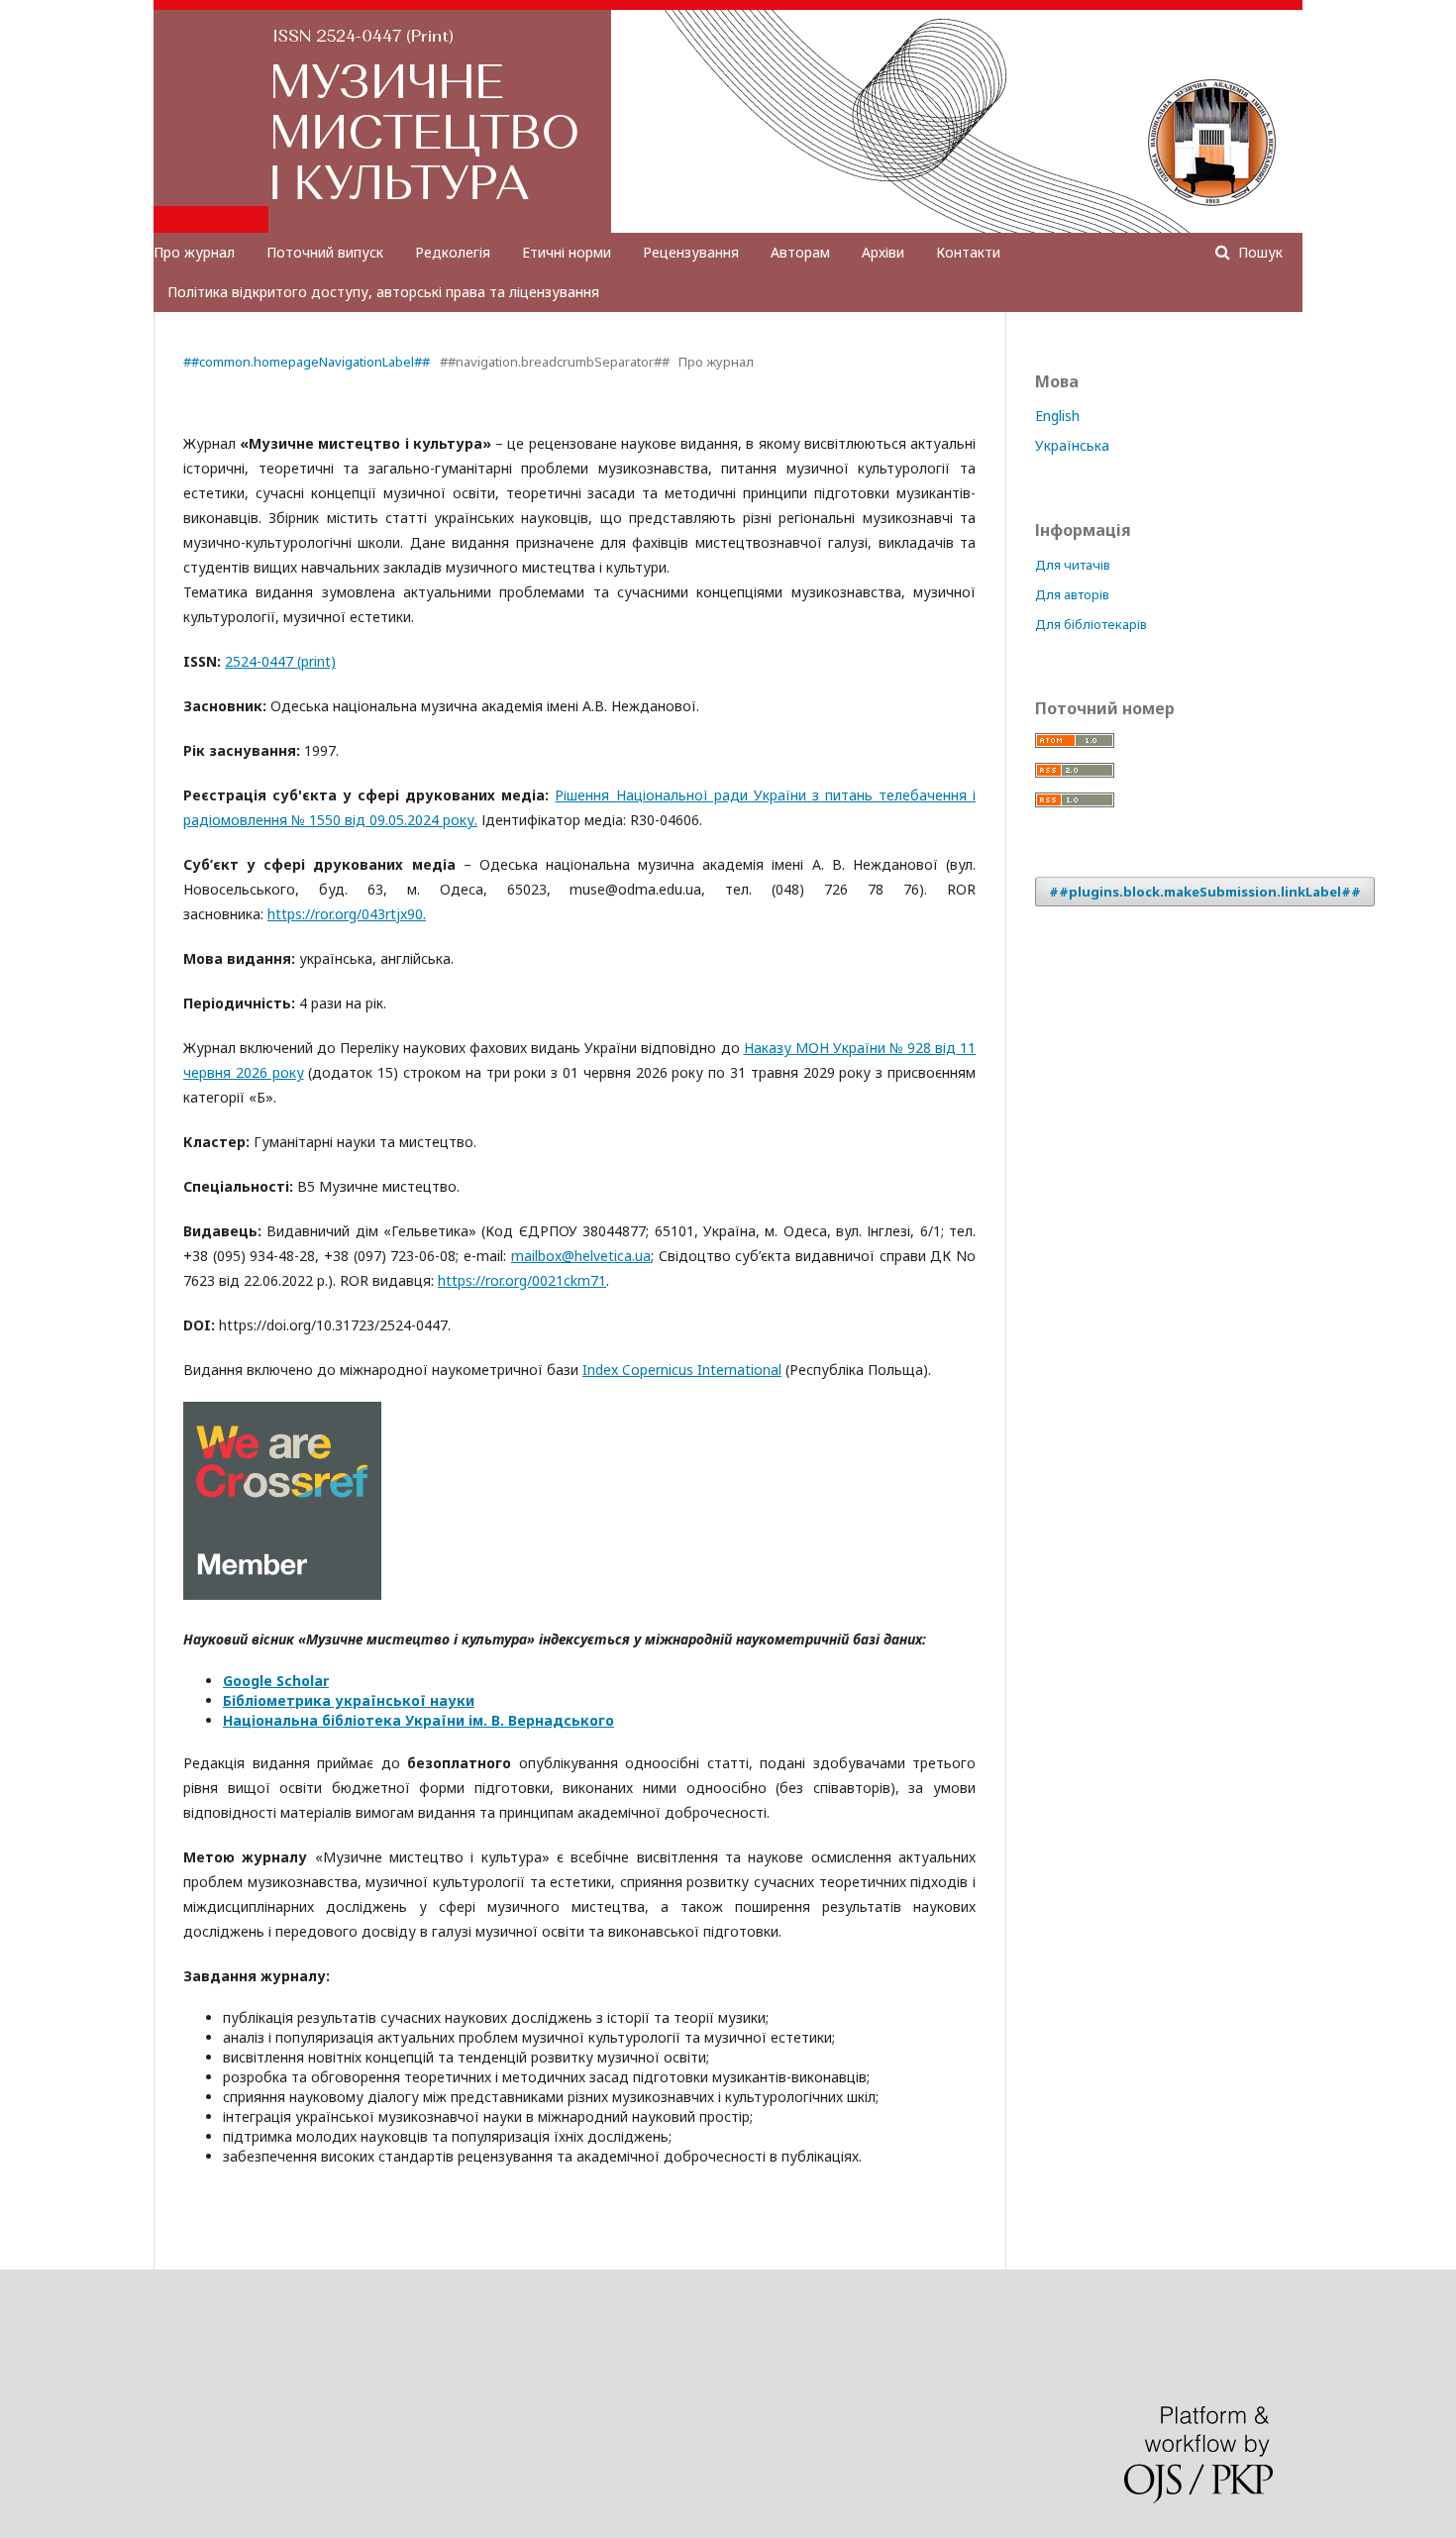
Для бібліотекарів (1091, 624)
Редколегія (453, 252)
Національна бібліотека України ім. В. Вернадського (418, 1720)
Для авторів (1072, 594)
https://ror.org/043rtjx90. (347, 914)
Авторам (800, 252)
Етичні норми (567, 252)
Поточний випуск (325, 252)
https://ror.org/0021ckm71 (522, 1280)
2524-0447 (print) (280, 661)
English (1057, 416)
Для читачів (1073, 565)
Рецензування (691, 252)
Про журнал (194, 252)
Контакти (968, 252)
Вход (1267, 15)
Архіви (883, 252)
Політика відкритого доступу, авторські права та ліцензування (383, 292)
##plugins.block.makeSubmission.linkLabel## (1205, 892)
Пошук (1258, 252)
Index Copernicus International (682, 1370)
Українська (1072, 445)
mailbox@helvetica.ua (581, 1256)
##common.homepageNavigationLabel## (307, 362)
